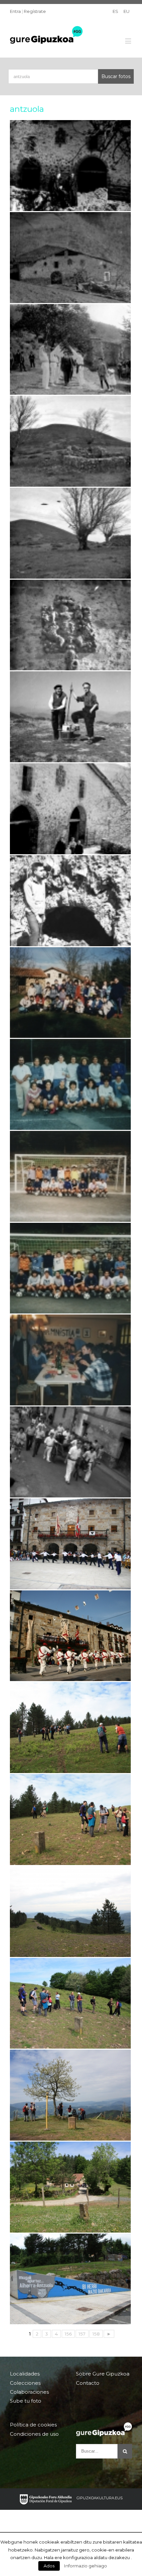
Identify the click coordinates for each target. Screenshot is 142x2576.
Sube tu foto (26, 2401)
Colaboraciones (29, 2392)
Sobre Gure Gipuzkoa (103, 2374)
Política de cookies (33, 2425)
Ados (49, 2566)
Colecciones (25, 2383)
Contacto (88, 2383)
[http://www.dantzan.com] (70, 1544)
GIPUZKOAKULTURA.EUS (100, 2498)
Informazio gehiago (86, 2566)
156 (68, 2334)
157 (82, 2334)
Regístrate (35, 11)
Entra (15, 11)
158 (96, 2334)
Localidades (25, 2374)
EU (126, 11)
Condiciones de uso (34, 2434)
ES (115, 11)
